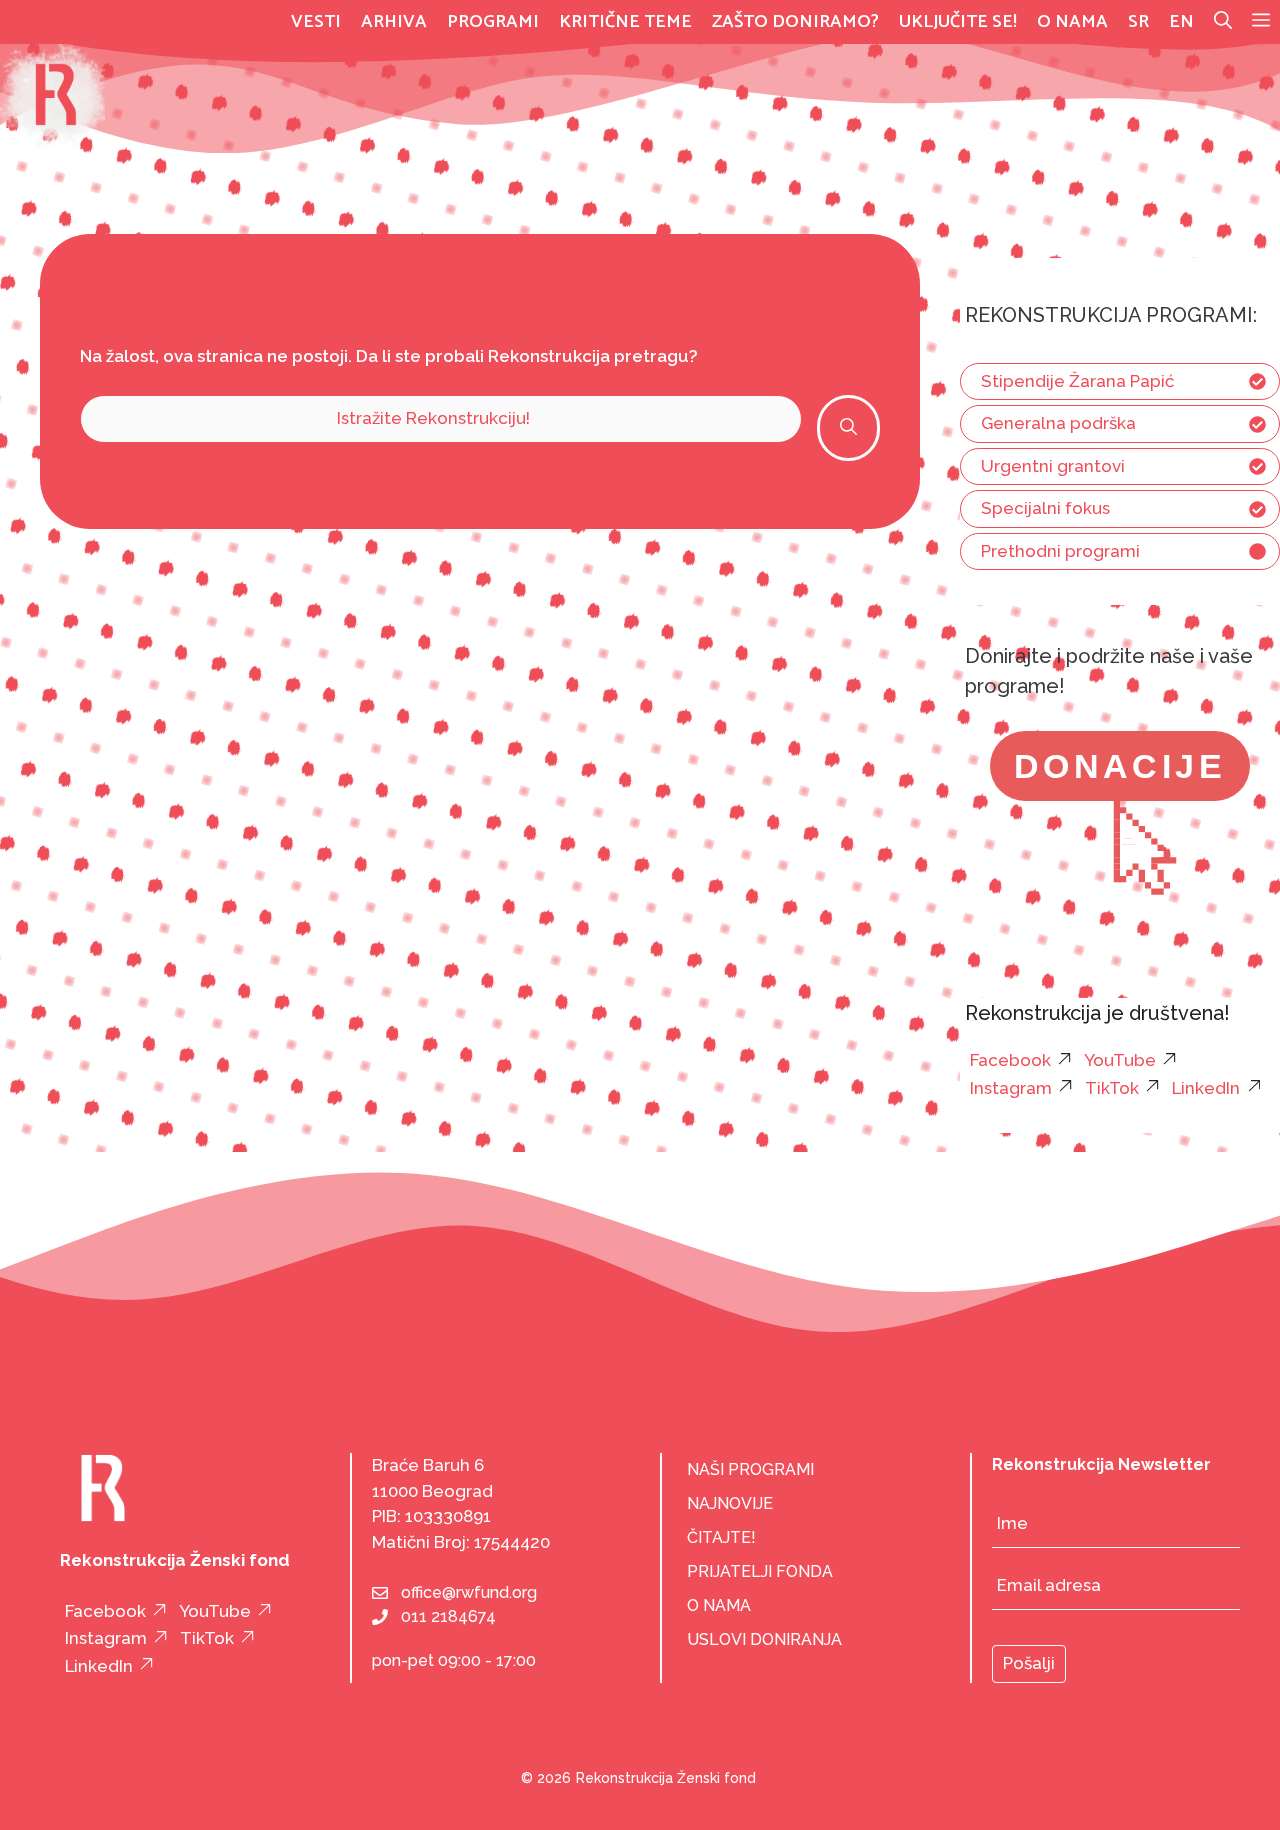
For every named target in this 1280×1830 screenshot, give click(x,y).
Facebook (1010, 1060)
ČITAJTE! (721, 1537)
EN (1181, 22)
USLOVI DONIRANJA (764, 1639)
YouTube (1120, 1060)
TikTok (1112, 1088)
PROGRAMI (493, 22)
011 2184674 (448, 1616)
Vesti (316, 22)
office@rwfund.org (469, 1592)
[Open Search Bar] (1223, 22)
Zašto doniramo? (795, 22)
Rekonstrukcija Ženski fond (666, 1778)
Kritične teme (625, 22)
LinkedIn (1206, 1088)
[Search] (848, 428)
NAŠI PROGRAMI (750, 1469)
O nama (1072, 22)
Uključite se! (958, 22)
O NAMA (719, 1605)
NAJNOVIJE (730, 1503)
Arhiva (394, 22)
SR (1138, 22)
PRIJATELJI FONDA (760, 1571)
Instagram (1011, 1088)
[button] (1261, 22)
